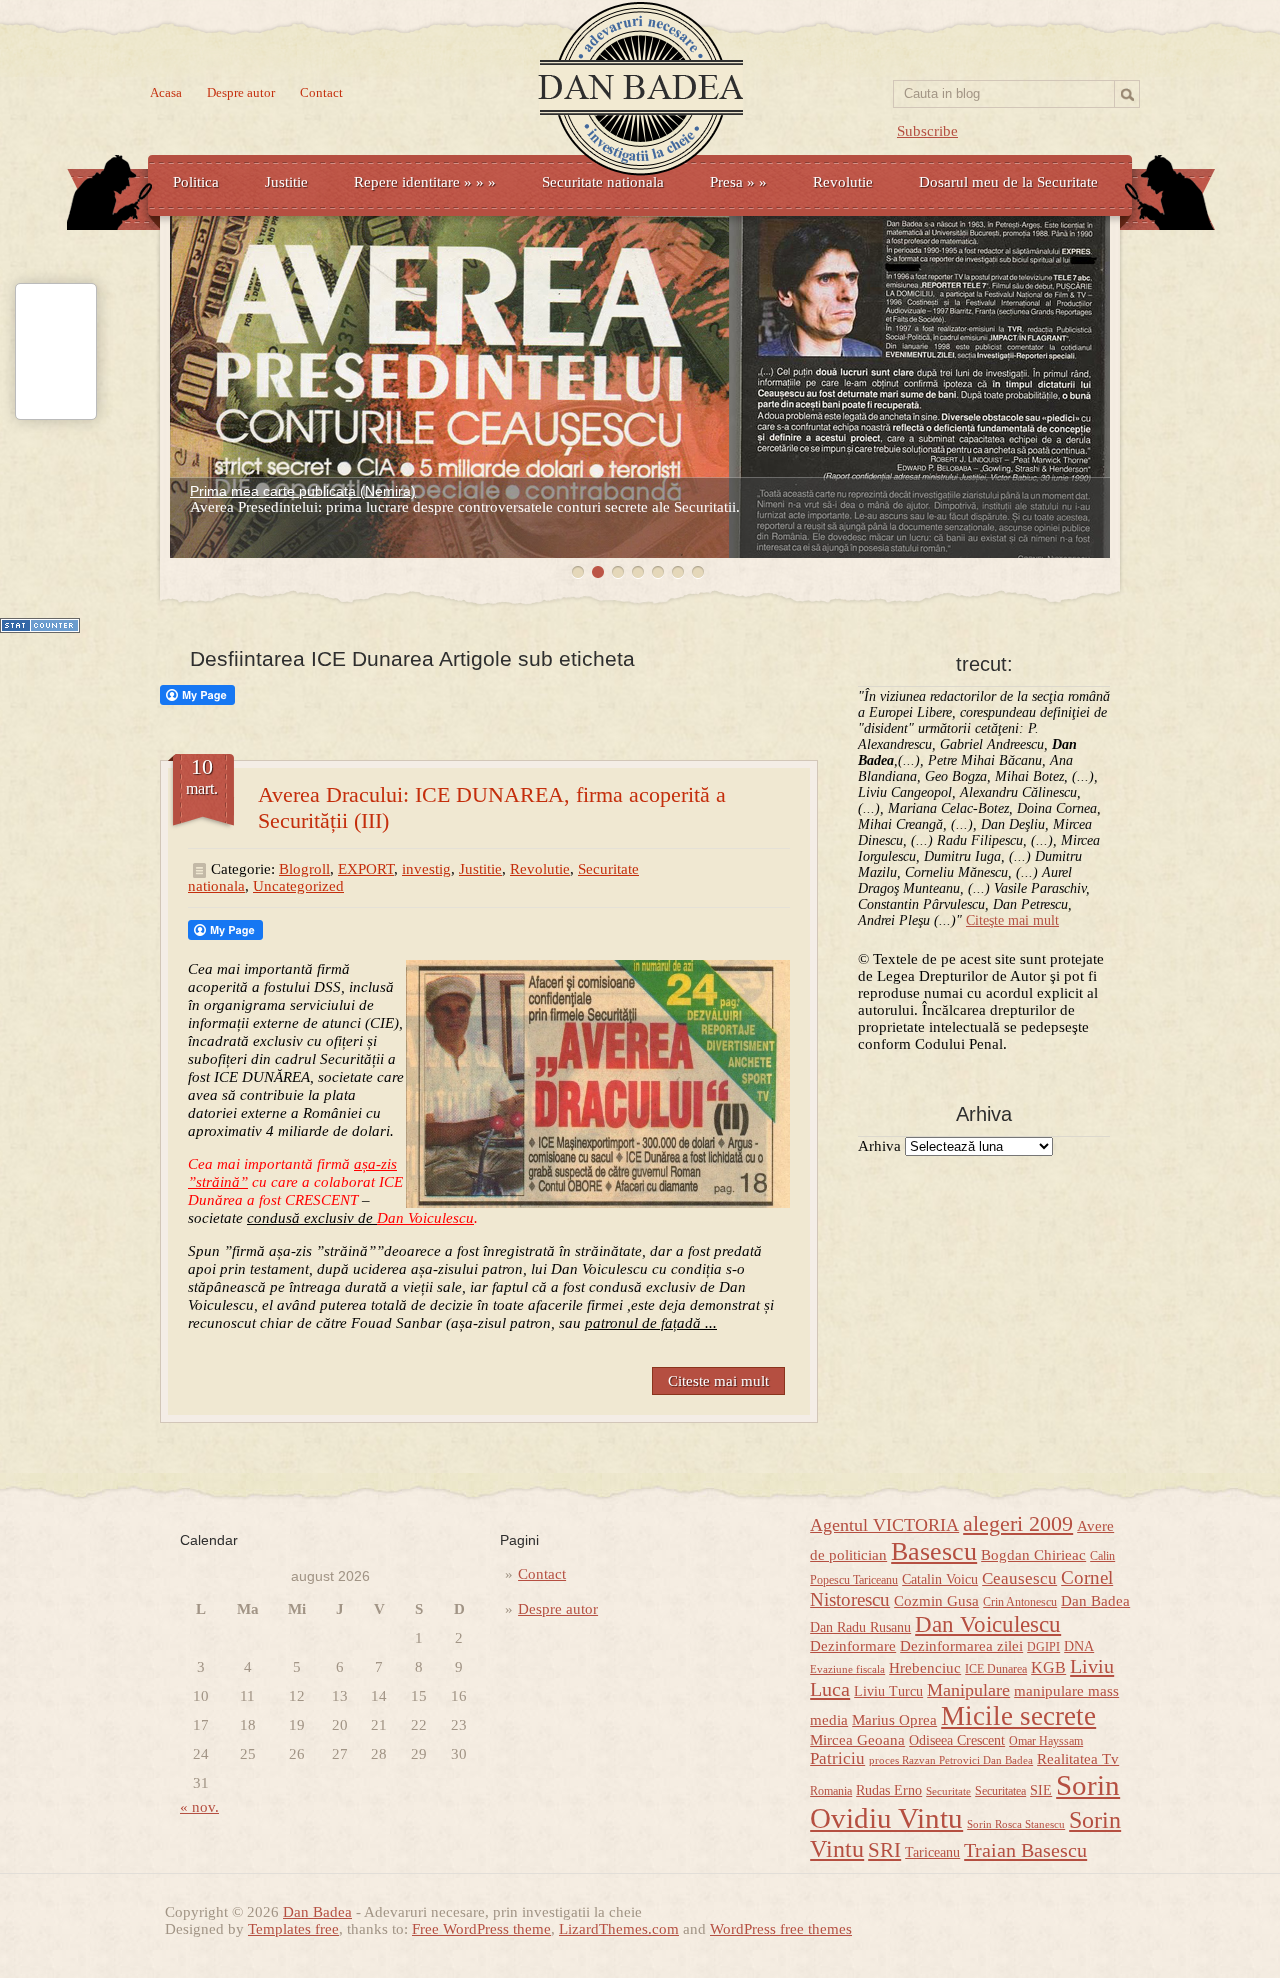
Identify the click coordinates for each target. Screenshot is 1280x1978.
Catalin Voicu (940, 1579)
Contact (321, 92)
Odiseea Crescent (957, 1740)
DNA (1079, 1646)
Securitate (948, 1791)
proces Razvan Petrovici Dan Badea (951, 1760)
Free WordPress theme (481, 1929)
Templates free (293, 1929)
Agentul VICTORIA (884, 1525)
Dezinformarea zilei (961, 1646)
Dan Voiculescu (988, 1624)
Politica (196, 182)
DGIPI (1043, 1647)
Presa (738, 182)
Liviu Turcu (888, 1691)
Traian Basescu (1025, 1850)
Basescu (934, 1551)
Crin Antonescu (1020, 1602)
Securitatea (1000, 1791)
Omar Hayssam (1046, 1741)
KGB (1048, 1668)
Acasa (166, 92)
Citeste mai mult (718, 1381)
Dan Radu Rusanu (860, 1627)
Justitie (286, 182)
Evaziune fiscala (847, 1669)
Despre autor (241, 92)
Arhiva (879, 1146)
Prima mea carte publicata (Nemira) (303, 491)
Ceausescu (1019, 1578)
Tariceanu (932, 1852)
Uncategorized (298, 886)
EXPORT (366, 869)
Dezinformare (853, 1646)
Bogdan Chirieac (1033, 1555)
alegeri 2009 (1018, 1524)
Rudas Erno (889, 1790)
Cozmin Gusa (936, 1601)
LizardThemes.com (619, 1929)
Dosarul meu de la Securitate (1008, 182)
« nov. (199, 1807)
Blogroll (304, 869)
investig (426, 869)
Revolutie (843, 182)
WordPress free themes (781, 1929)
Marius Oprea (894, 1720)
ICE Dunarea (996, 1669)
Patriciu (837, 1758)
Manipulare (968, 1690)
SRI (884, 1850)
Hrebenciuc (925, 1668)
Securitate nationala (603, 182)
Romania (831, 1791)
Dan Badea (1095, 1601)
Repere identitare (425, 182)
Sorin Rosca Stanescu (1016, 1824)
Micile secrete (1018, 1716)
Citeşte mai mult (1012, 920)
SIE (1041, 1790)
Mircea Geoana (857, 1740)
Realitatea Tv (1078, 1759)
